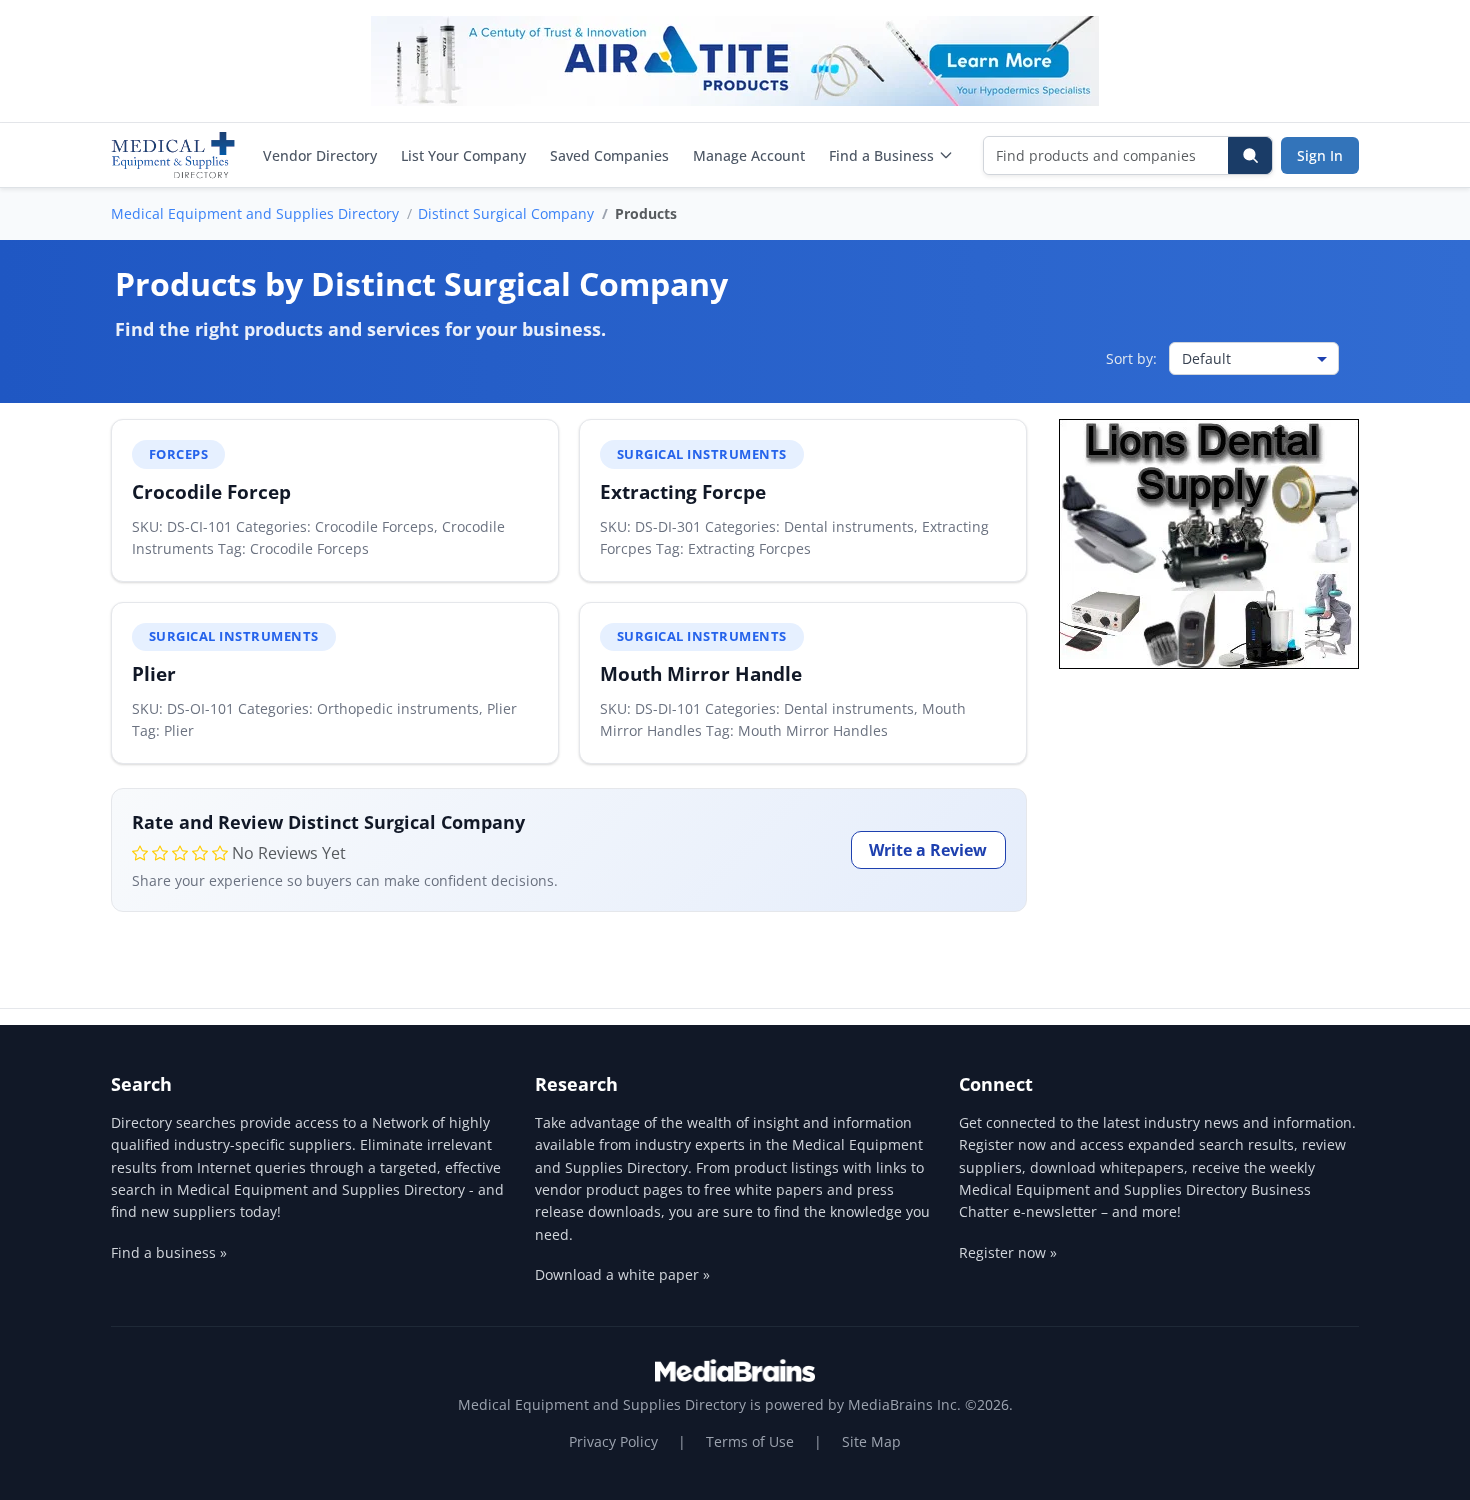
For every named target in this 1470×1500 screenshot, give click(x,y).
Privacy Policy (613, 1441)
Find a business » (169, 1252)
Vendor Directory (320, 155)
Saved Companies (609, 155)
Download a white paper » (622, 1274)
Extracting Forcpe (683, 491)
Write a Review (928, 850)
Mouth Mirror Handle (701, 673)
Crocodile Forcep (211, 491)
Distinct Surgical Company (506, 213)
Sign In (1320, 155)
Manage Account (749, 155)
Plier (154, 673)
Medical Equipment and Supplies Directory (255, 213)
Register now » (1008, 1252)
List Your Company (463, 155)
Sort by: (1131, 358)
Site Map (871, 1441)
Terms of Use (750, 1441)
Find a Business (881, 155)
